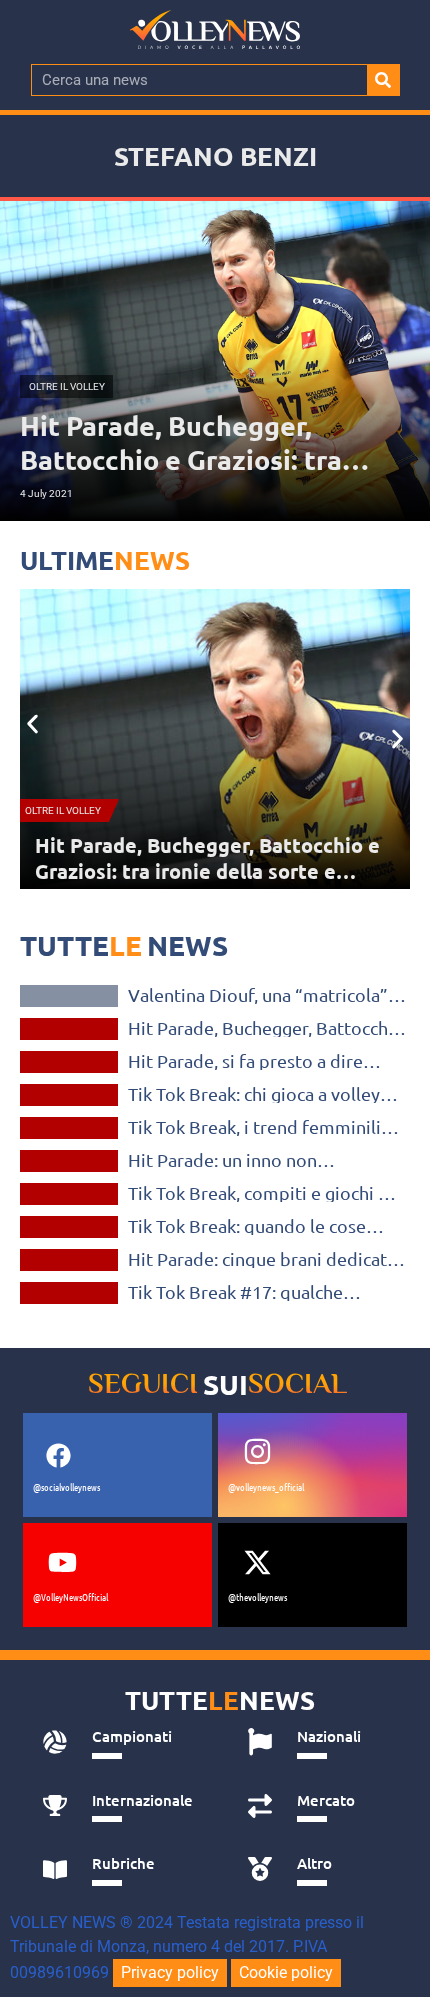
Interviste (69, 996)
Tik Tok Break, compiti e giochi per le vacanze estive (267, 1193)
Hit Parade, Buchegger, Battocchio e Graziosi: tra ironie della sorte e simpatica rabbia (266, 1028)
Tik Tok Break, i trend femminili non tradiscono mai (254, 1127)
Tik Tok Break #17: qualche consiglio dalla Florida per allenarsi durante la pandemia (247, 1292)
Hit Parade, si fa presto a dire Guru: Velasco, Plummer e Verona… (202, 858)
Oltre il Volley (63, 810)
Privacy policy (170, 1972)
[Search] (383, 80)
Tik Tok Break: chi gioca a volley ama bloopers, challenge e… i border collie (254, 1094)
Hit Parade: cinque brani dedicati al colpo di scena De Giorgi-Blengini (260, 1259)
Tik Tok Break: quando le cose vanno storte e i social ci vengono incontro (262, 1226)
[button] (32, 723)
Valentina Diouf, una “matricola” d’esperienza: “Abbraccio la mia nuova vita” (258, 995)
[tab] (122, 1742)
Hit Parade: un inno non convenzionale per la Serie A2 (247, 1160)
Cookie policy (286, 1972)
